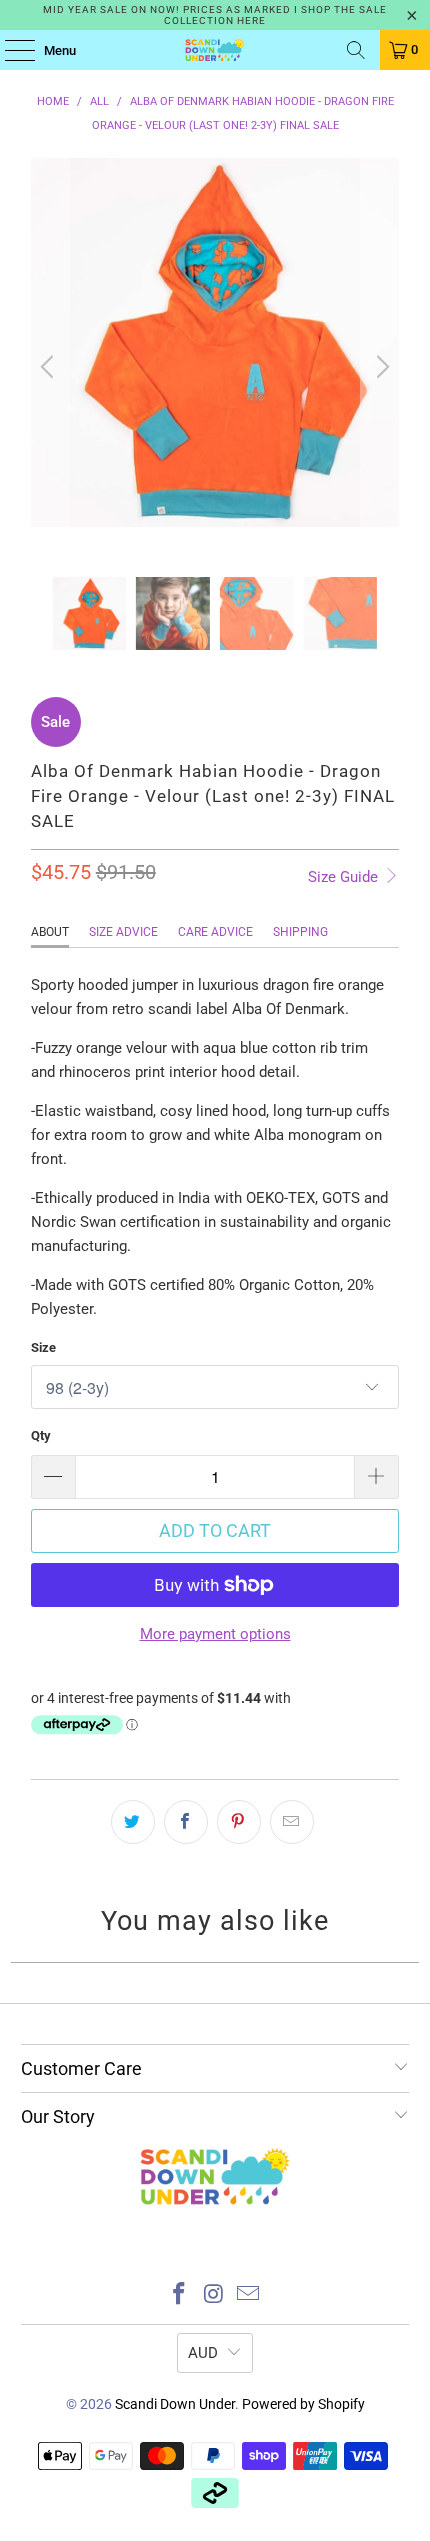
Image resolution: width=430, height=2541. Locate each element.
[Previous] (50, 367)
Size (43, 1347)
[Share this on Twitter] (133, 1822)
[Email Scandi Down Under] (249, 2295)
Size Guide (345, 877)
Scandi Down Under (175, 2404)
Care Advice (215, 932)
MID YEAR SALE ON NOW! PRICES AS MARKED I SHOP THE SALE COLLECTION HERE (215, 15)
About (50, 932)
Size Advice (123, 932)
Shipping (300, 932)
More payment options (215, 1634)
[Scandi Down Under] (215, 50)
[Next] (380, 367)
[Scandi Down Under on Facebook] (179, 2295)
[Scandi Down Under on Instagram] (214, 2295)
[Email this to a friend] (292, 1822)
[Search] (356, 50)
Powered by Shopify (303, 2404)
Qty (41, 1435)
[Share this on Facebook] (186, 1822)
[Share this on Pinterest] (239, 1822)
